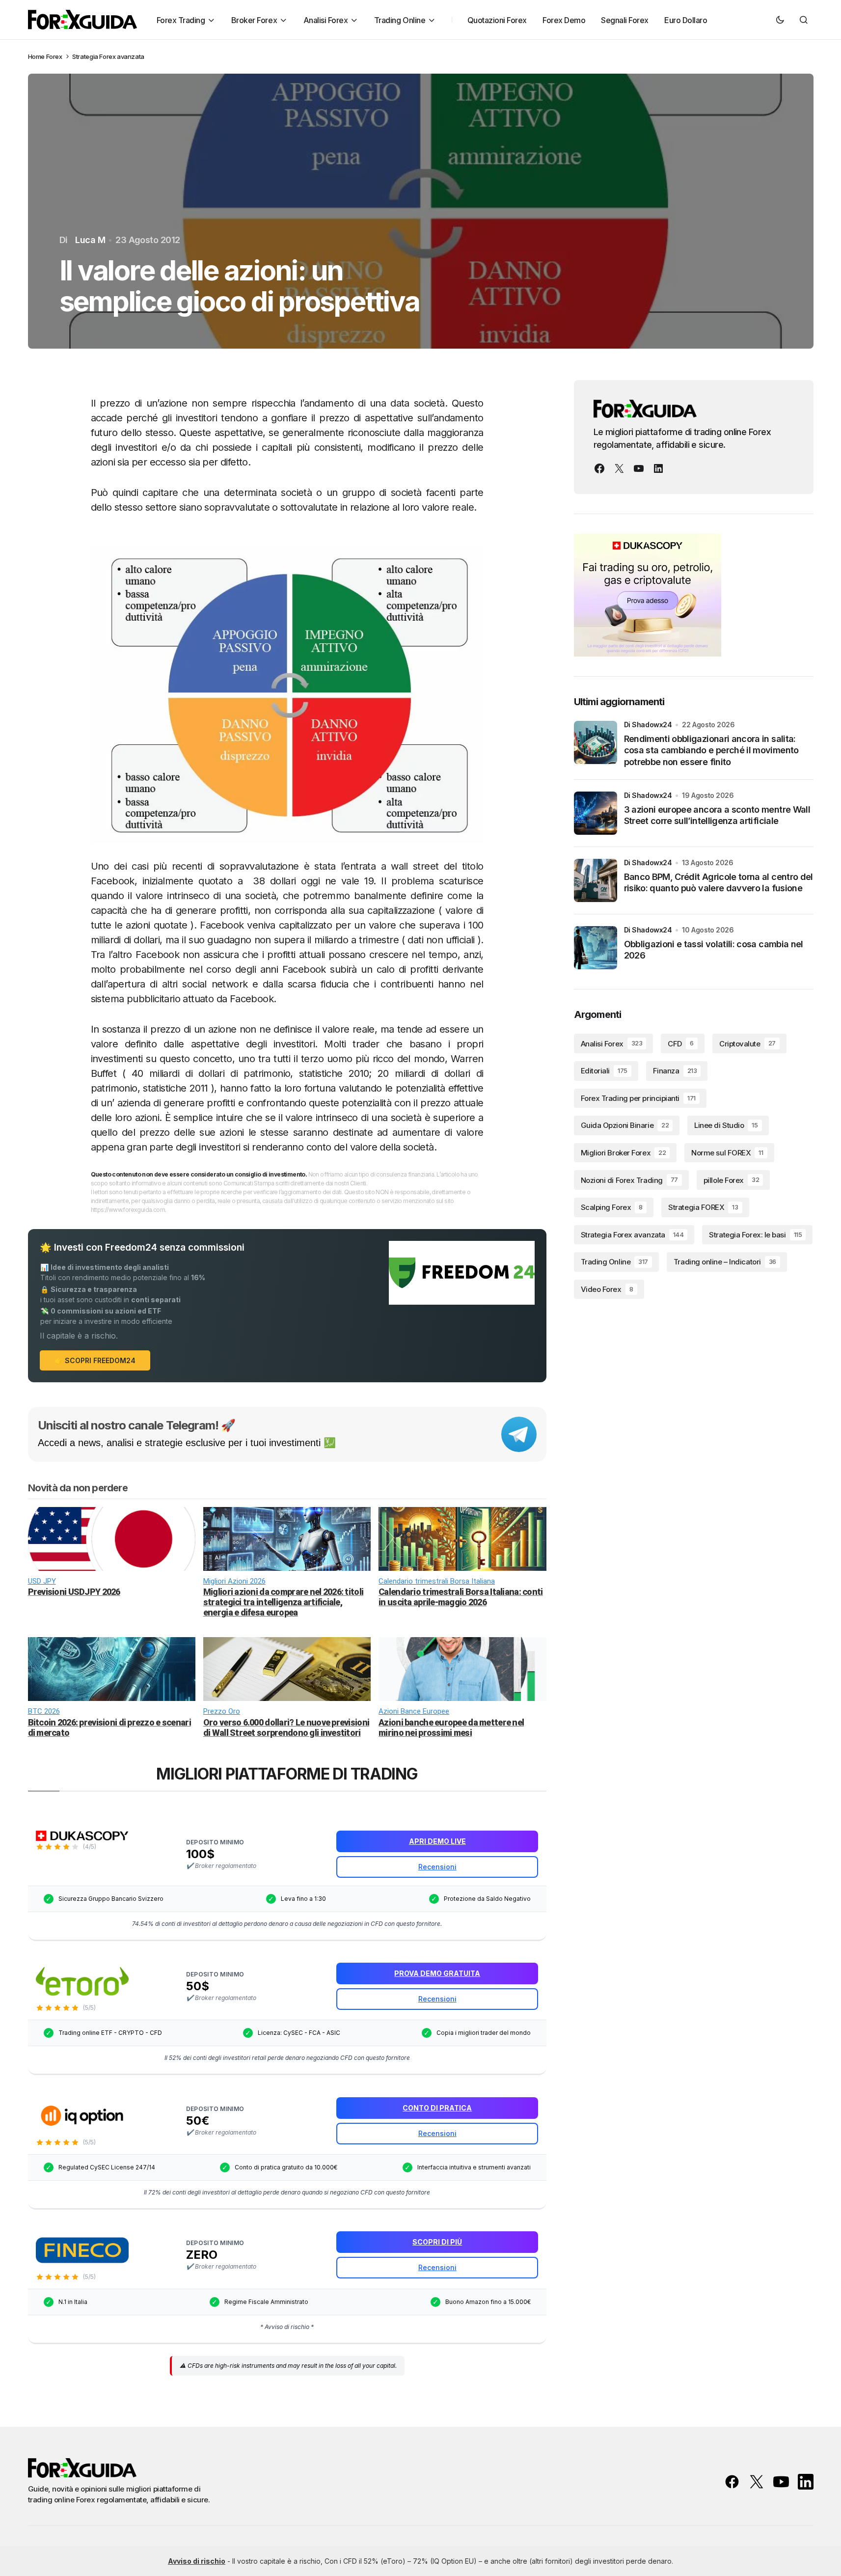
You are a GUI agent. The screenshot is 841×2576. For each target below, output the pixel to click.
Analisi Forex (612, 1044)
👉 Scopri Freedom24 (95, 1360)
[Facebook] (599, 468)
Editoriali (604, 1071)
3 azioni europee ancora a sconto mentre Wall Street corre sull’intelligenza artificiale (717, 815)
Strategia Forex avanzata (108, 56)
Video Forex (607, 1289)
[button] (780, 20)
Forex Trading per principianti (638, 1098)
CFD (680, 1044)
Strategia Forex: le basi (755, 1235)
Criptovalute (747, 1044)
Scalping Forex (612, 1207)
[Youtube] (639, 468)
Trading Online (614, 1262)
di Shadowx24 (648, 725)
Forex (54, 56)
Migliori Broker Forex (624, 1153)
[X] (619, 468)
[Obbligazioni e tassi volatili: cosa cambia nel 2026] (596, 948)
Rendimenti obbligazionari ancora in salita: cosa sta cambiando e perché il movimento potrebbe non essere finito (711, 750)
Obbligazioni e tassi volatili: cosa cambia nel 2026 (714, 950)
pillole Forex (731, 1180)
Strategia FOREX (703, 1207)
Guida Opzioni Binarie (625, 1126)
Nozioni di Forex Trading (629, 1180)
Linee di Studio (726, 1126)
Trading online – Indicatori (725, 1262)
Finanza (675, 1071)
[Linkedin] (658, 468)
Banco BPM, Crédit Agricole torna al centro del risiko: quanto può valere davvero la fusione (719, 882)
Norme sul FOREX (727, 1153)
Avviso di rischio (197, 2561)
